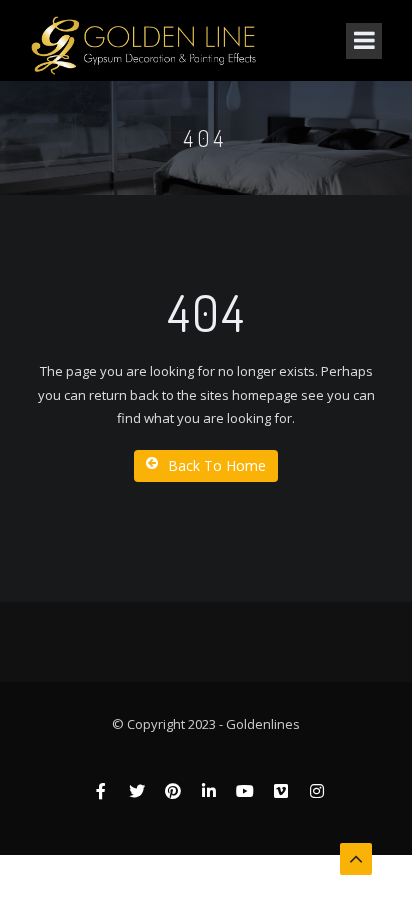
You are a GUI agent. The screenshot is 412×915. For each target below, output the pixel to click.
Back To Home (217, 465)
